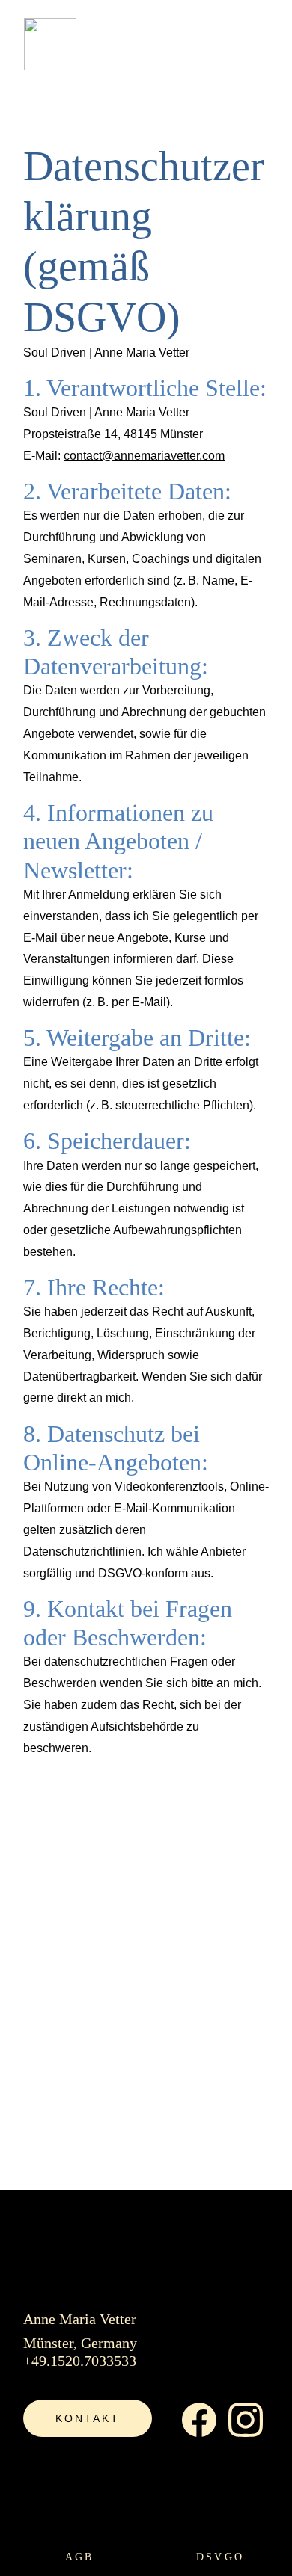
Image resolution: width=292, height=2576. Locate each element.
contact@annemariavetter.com (144, 456)
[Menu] (259, 44)
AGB (79, 2557)
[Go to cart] (192, 44)
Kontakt (88, 2418)
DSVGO (220, 2557)
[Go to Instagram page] (246, 2420)
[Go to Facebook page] (199, 2420)
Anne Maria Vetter (80, 2319)
